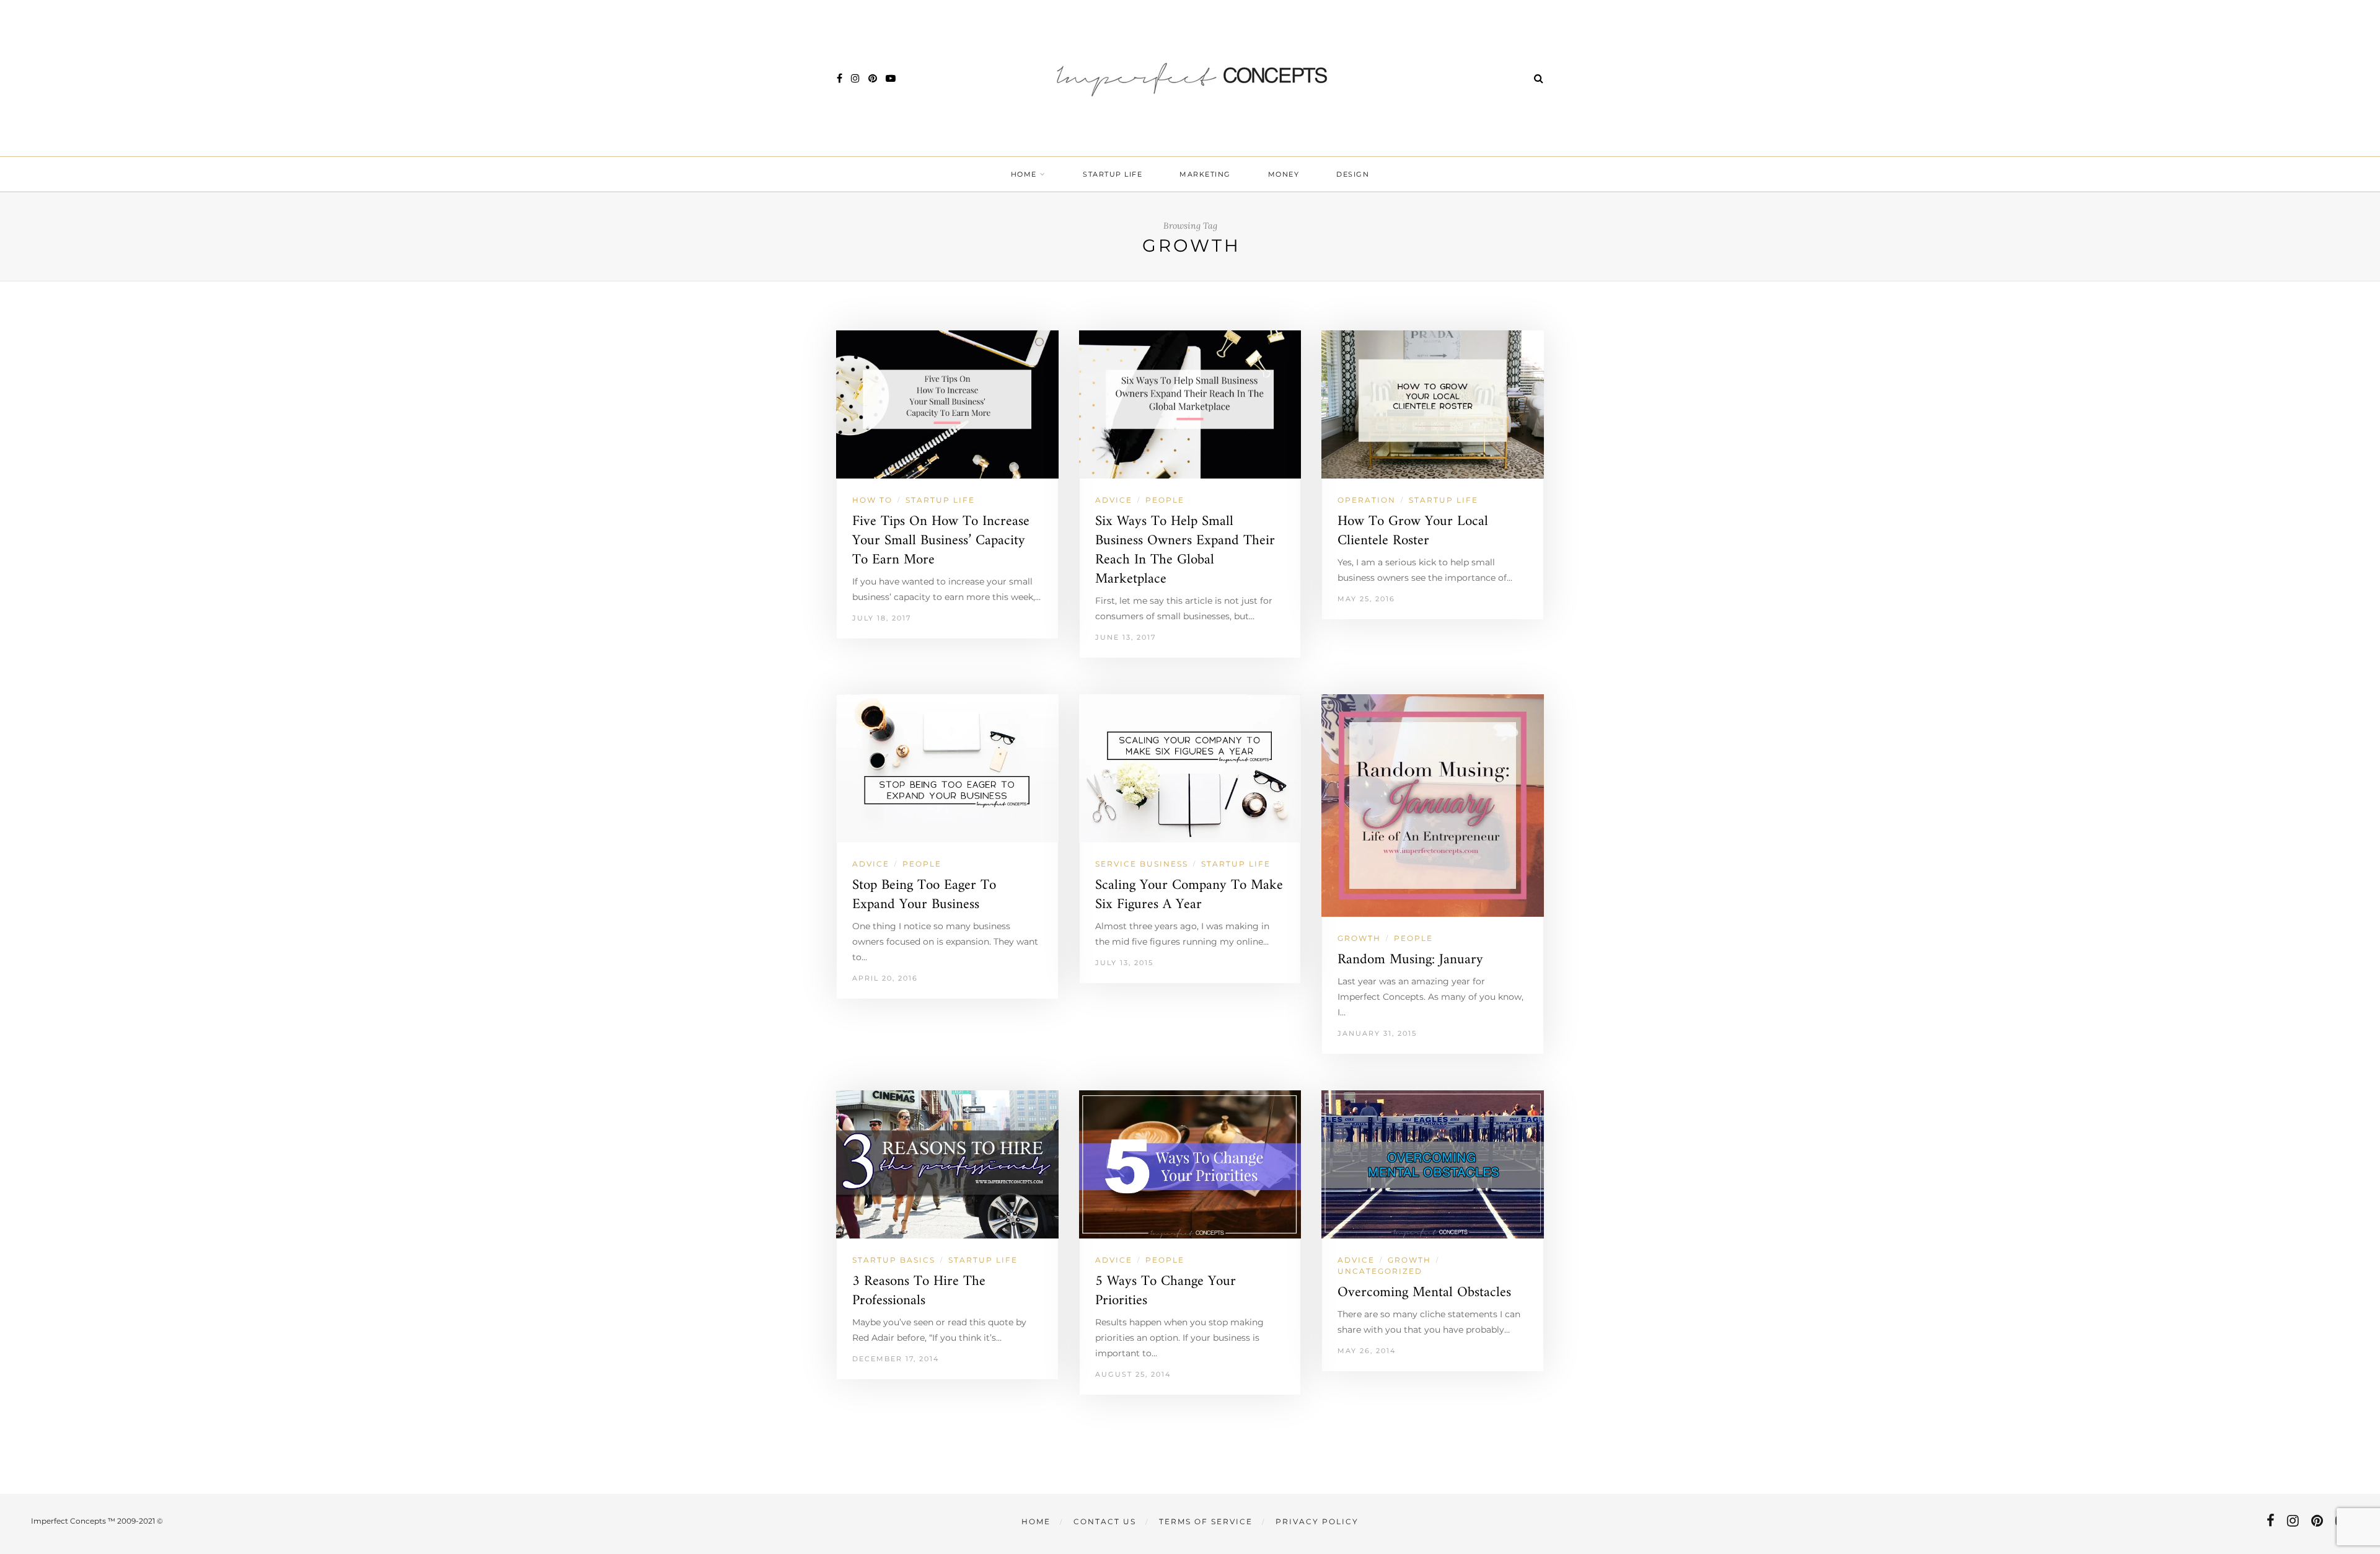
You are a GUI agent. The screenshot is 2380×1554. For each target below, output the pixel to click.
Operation (1367, 500)
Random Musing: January (1410, 960)
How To (872, 500)
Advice (1114, 500)
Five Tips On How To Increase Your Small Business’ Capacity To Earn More (941, 541)
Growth (1359, 938)
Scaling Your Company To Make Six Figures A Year (1189, 895)
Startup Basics (894, 1260)
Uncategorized (1380, 1271)
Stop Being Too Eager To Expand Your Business (924, 895)
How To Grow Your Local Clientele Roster (1413, 531)
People (1165, 500)
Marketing (1205, 174)
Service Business (1142, 864)
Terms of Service (1206, 1521)
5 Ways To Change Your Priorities (1166, 1291)
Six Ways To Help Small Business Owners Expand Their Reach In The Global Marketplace (1185, 550)
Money (1284, 174)
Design (1353, 174)
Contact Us (1105, 1521)
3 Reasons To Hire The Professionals (919, 1291)
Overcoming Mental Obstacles (1424, 1293)
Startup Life (1113, 174)
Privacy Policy (1317, 1521)
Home (1024, 174)
